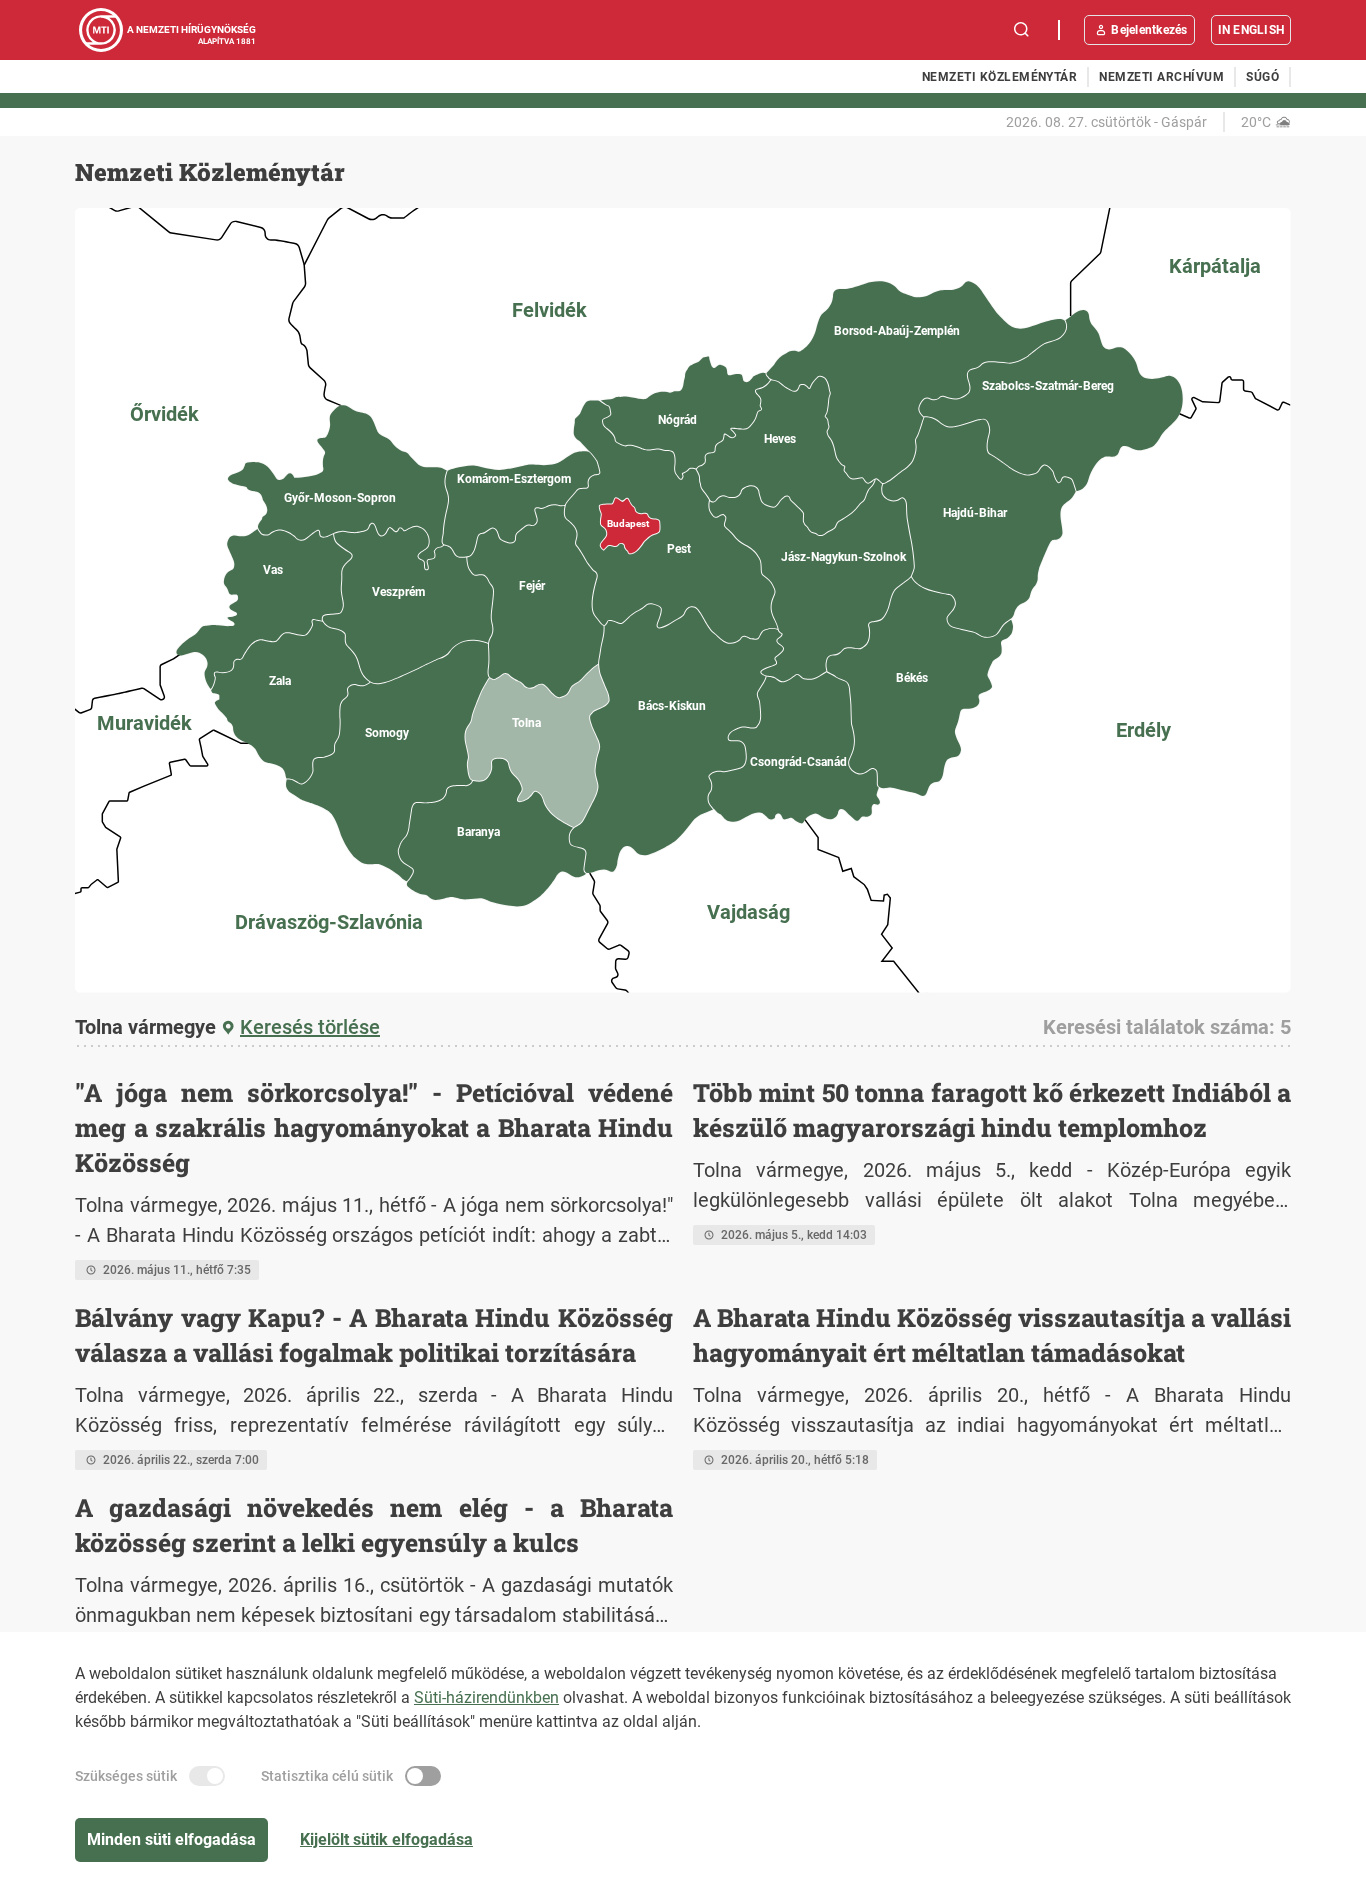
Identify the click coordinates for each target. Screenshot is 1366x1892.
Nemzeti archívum (1161, 77)
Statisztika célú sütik (327, 1776)
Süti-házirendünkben (486, 1697)
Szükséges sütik (126, 1776)
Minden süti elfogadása (171, 1839)
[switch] (207, 1776)
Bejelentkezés (1149, 30)
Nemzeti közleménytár (1000, 77)
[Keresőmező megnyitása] (1022, 30)
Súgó (1262, 77)
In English (1251, 30)
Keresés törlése (310, 1027)
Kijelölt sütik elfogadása (386, 1839)
